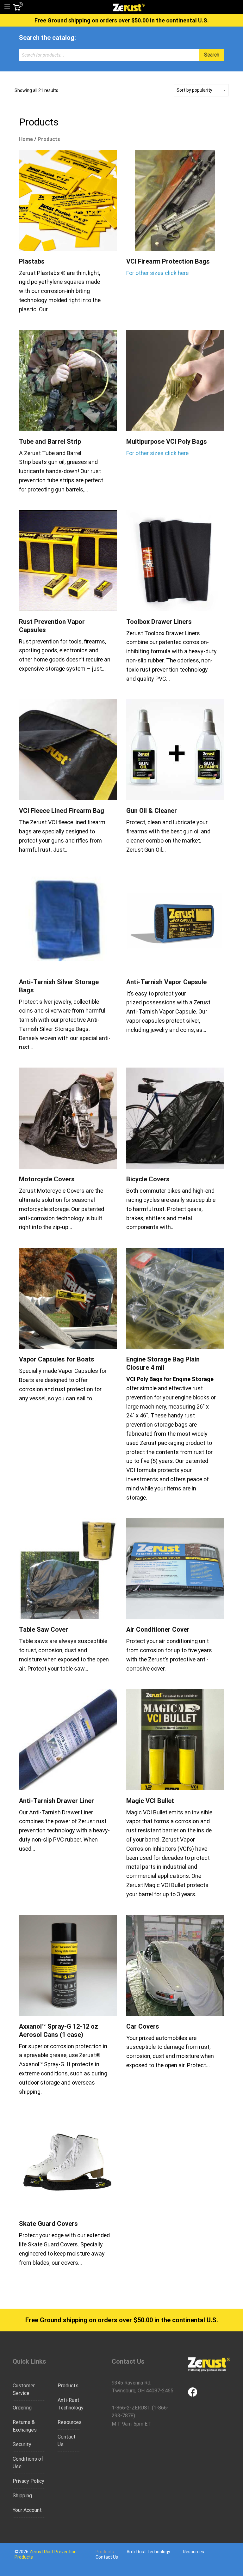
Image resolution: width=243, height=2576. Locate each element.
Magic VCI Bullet (150, 1801)
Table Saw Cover (44, 1629)
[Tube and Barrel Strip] (68, 381)
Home (26, 139)
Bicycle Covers (148, 1179)
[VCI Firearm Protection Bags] (175, 200)
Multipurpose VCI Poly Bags (167, 442)
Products (68, 2386)
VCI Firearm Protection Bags (168, 261)
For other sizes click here (157, 273)
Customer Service (24, 2389)
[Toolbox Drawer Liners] (175, 561)
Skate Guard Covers (48, 2224)
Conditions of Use (28, 2463)
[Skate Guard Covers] (68, 2163)
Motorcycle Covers (47, 1179)
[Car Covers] (175, 1965)
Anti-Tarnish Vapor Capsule (166, 982)
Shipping (22, 2496)
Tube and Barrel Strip (50, 442)
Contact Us (67, 2441)
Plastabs (32, 261)
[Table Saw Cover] (68, 1568)
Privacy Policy (28, 2481)
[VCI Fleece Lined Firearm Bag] (68, 750)
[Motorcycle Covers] (68, 1118)
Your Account (27, 2510)
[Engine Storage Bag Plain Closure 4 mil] (175, 1298)
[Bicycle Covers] (175, 1118)
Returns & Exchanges (25, 2426)
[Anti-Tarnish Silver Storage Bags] (68, 921)
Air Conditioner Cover (158, 1629)
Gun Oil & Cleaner (152, 811)
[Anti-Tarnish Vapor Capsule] (175, 921)
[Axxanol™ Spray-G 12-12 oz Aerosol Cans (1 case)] (68, 1965)
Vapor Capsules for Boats (57, 1359)
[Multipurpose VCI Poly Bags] (175, 381)
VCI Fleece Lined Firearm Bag (62, 811)
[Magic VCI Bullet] (175, 1740)
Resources (69, 2422)
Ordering (22, 2408)
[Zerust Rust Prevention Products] (129, 7)
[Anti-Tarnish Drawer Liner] (68, 1740)
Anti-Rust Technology (69, 2404)
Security (22, 2444)
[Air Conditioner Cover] (175, 1568)
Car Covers (143, 2026)
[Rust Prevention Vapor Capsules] (68, 561)
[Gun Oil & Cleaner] (175, 750)
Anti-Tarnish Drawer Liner (56, 1801)
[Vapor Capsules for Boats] (68, 1298)
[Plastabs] (68, 200)
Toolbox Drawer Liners (159, 622)
